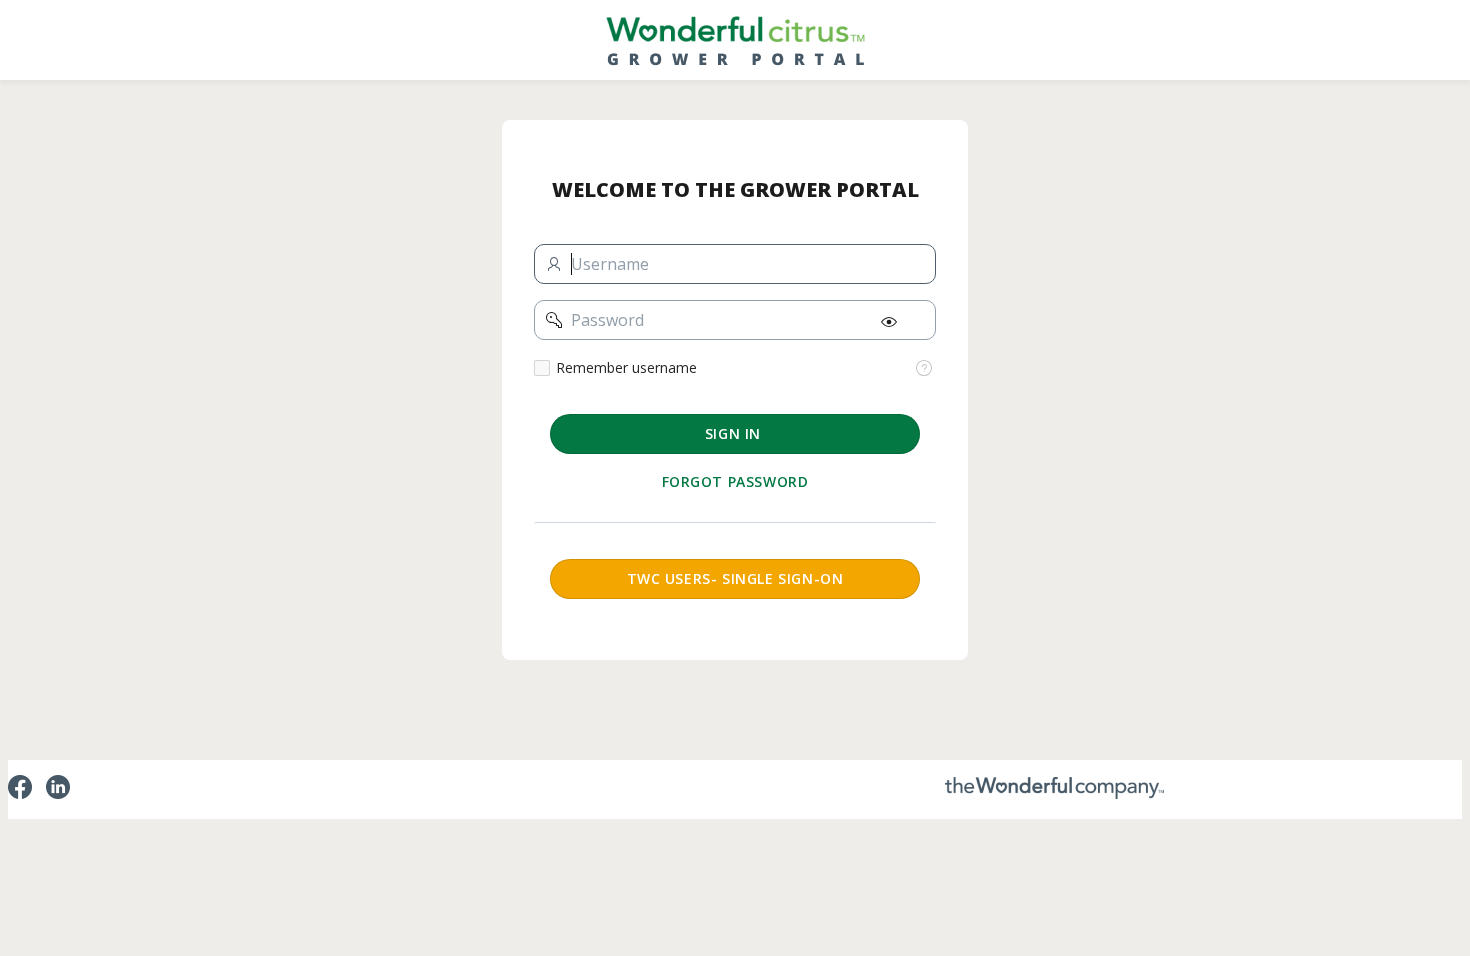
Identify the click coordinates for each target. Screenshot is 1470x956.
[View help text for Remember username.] (924, 368)
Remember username (626, 368)
